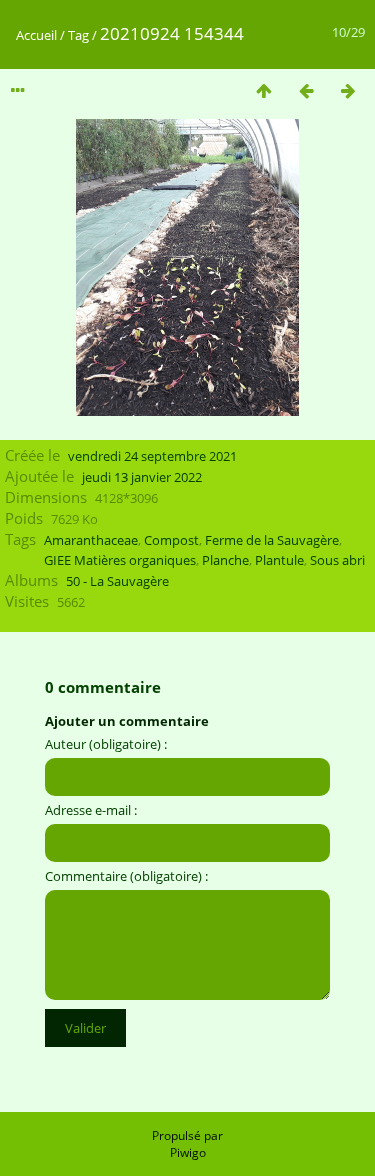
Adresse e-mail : (91, 810)
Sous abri (337, 560)
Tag (78, 35)
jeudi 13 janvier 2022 (142, 477)
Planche (225, 560)
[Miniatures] (264, 90)
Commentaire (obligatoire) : (126, 876)
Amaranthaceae (91, 540)
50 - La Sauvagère (117, 581)
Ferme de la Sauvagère (272, 540)
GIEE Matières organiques (120, 560)
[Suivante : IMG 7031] (348, 90)
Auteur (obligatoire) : (106, 744)
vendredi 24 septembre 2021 (152, 456)
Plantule (279, 560)
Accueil (36, 35)
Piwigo (188, 1152)
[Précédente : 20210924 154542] (306, 90)
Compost (171, 540)
